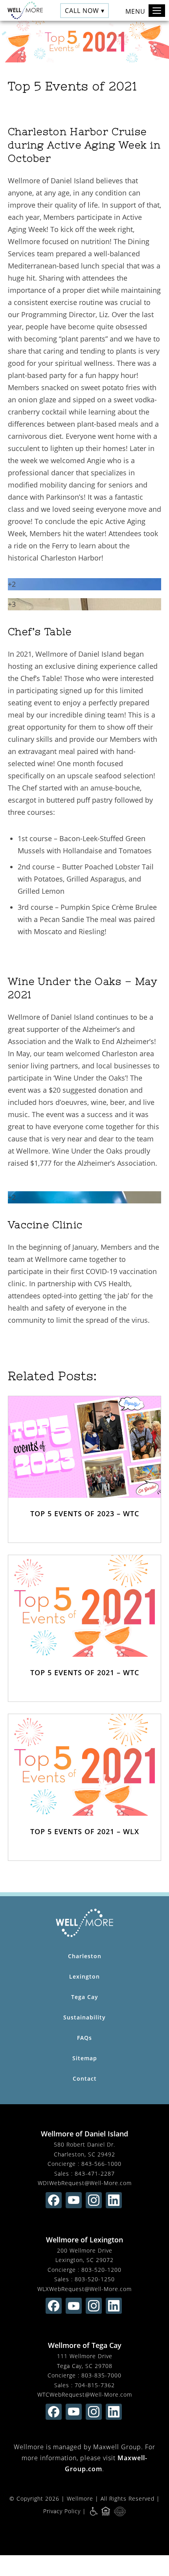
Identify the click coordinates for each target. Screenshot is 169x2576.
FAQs (84, 2038)
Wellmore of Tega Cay (85, 2345)
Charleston (85, 1956)
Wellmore (80, 2498)
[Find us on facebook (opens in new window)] (54, 2200)
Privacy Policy (62, 2511)
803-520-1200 (101, 2270)
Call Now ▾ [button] (85, 10)
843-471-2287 (95, 2173)
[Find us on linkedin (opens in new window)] (114, 2200)
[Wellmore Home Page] (84, 1923)
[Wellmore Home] (23, 10)
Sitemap (85, 2058)
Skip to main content (127, 33)
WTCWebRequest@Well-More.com (85, 2394)
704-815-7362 (95, 2385)
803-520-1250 (95, 2279)
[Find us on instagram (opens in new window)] (94, 2200)
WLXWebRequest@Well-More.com (84, 2289)
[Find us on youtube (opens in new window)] (74, 2200)
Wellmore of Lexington (84, 2240)
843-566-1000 (101, 2164)
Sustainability (84, 2017)
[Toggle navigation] (157, 11)
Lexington (84, 1976)
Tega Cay (85, 1997)
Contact (85, 2079)
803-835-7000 (101, 2375)
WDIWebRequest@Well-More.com (85, 2183)
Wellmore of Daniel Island (84, 2134)
